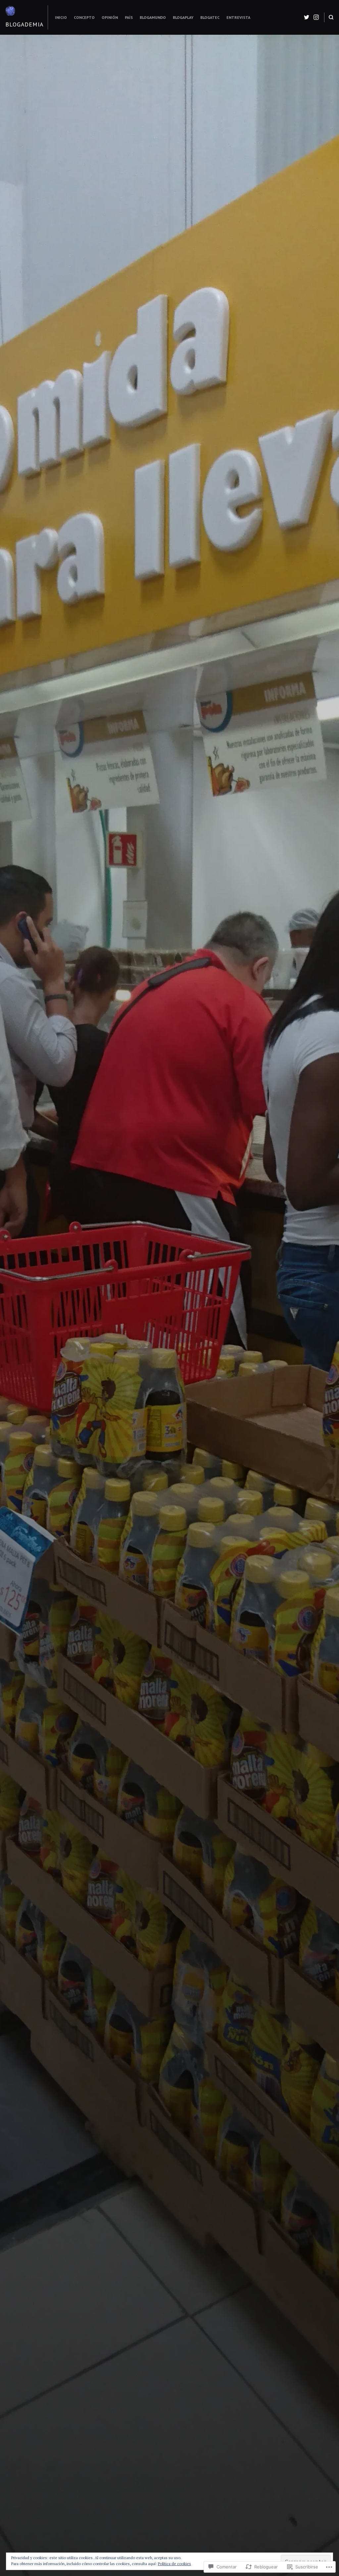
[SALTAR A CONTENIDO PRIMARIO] (170, 1485)
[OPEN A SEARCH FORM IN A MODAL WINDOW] (331, 17)
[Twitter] (307, 17)
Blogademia (24, 24)
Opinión (110, 17)
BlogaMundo (153, 17)
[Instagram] (316, 17)
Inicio (61, 17)
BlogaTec (210, 17)
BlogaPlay (183, 17)
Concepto (84, 17)
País (129, 17)
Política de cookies (174, 2564)
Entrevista (238, 17)
